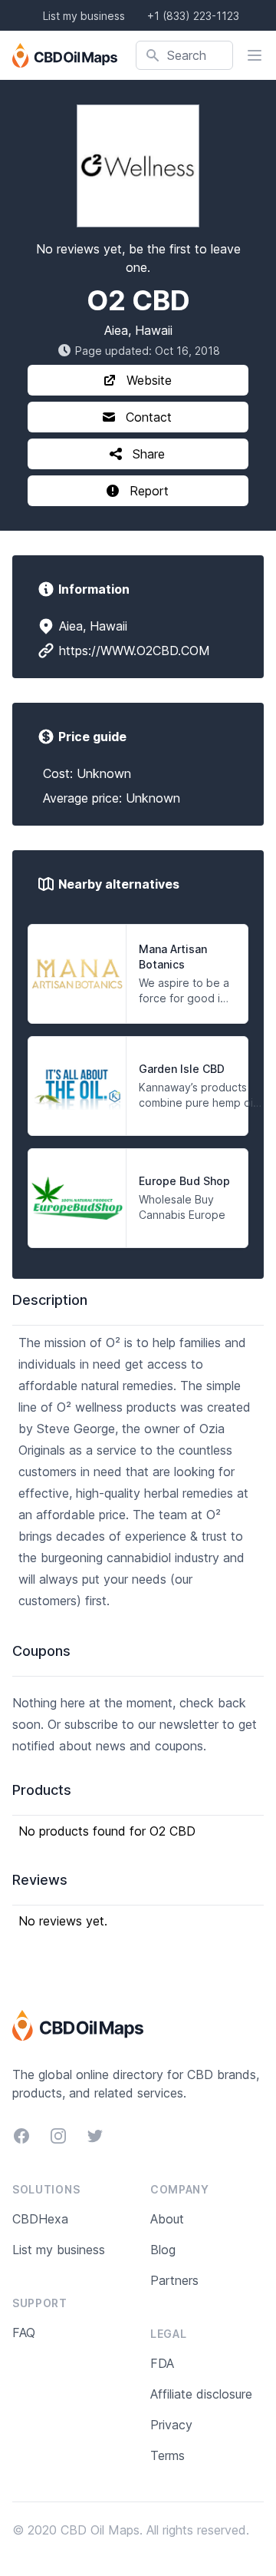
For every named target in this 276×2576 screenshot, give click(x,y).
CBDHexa (40, 2219)
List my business (84, 16)
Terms (168, 2455)
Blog (163, 2250)
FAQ (24, 2333)
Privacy (171, 2425)
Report (149, 491)
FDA (162, 2363)
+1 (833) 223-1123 (193, 16)
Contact (149, 417)
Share (149, 454)
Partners (174, 2280)
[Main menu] (255, 55)
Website (149, 380)
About (167, 2219)
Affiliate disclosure (201, 2394)
